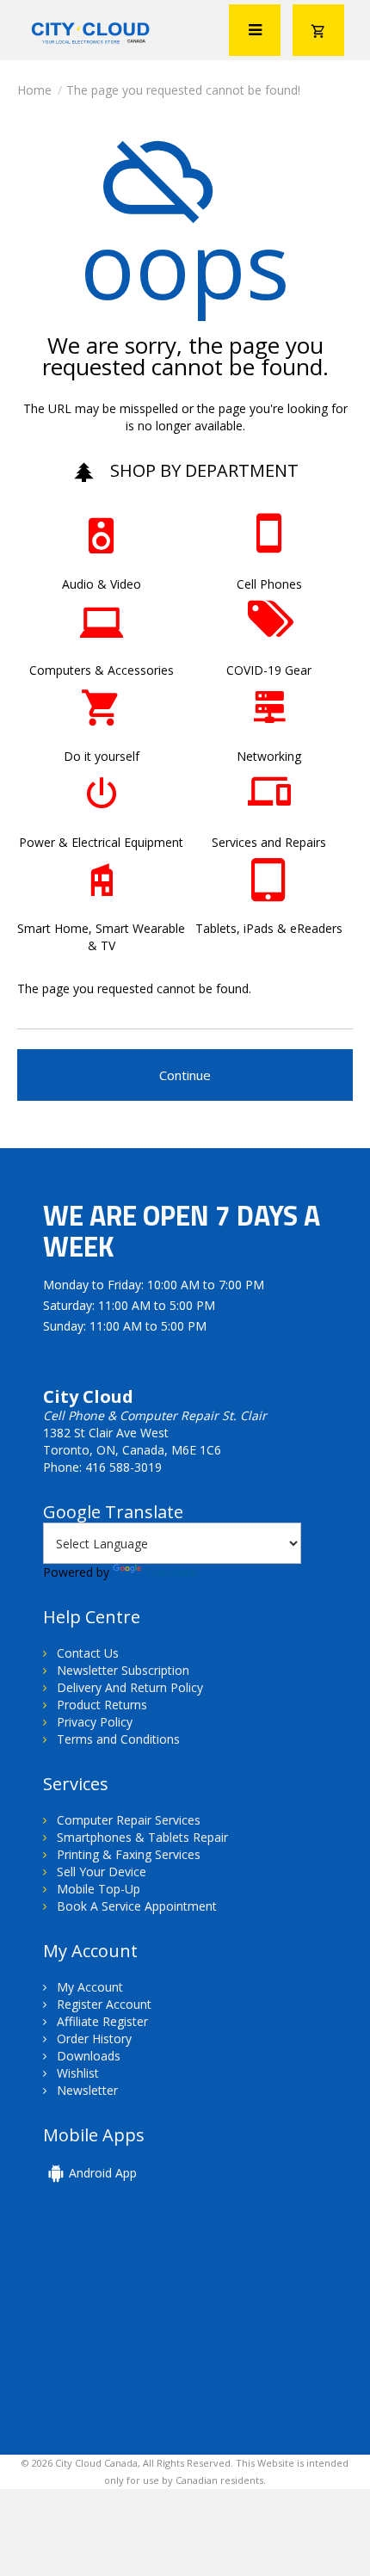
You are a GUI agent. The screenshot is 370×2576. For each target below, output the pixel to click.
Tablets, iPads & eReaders (269, 928)
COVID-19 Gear (269, 670)
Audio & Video (102, 584)
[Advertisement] (162, 2330)
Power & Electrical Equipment (101, 842)
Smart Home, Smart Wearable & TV (101, 937)
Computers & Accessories (102, 670)
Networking (269, 756)
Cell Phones (269, 584)
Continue (185, 1075)
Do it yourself (102, 756)
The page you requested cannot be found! (183, 90)
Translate (171, 1572)
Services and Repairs (269, 842)
